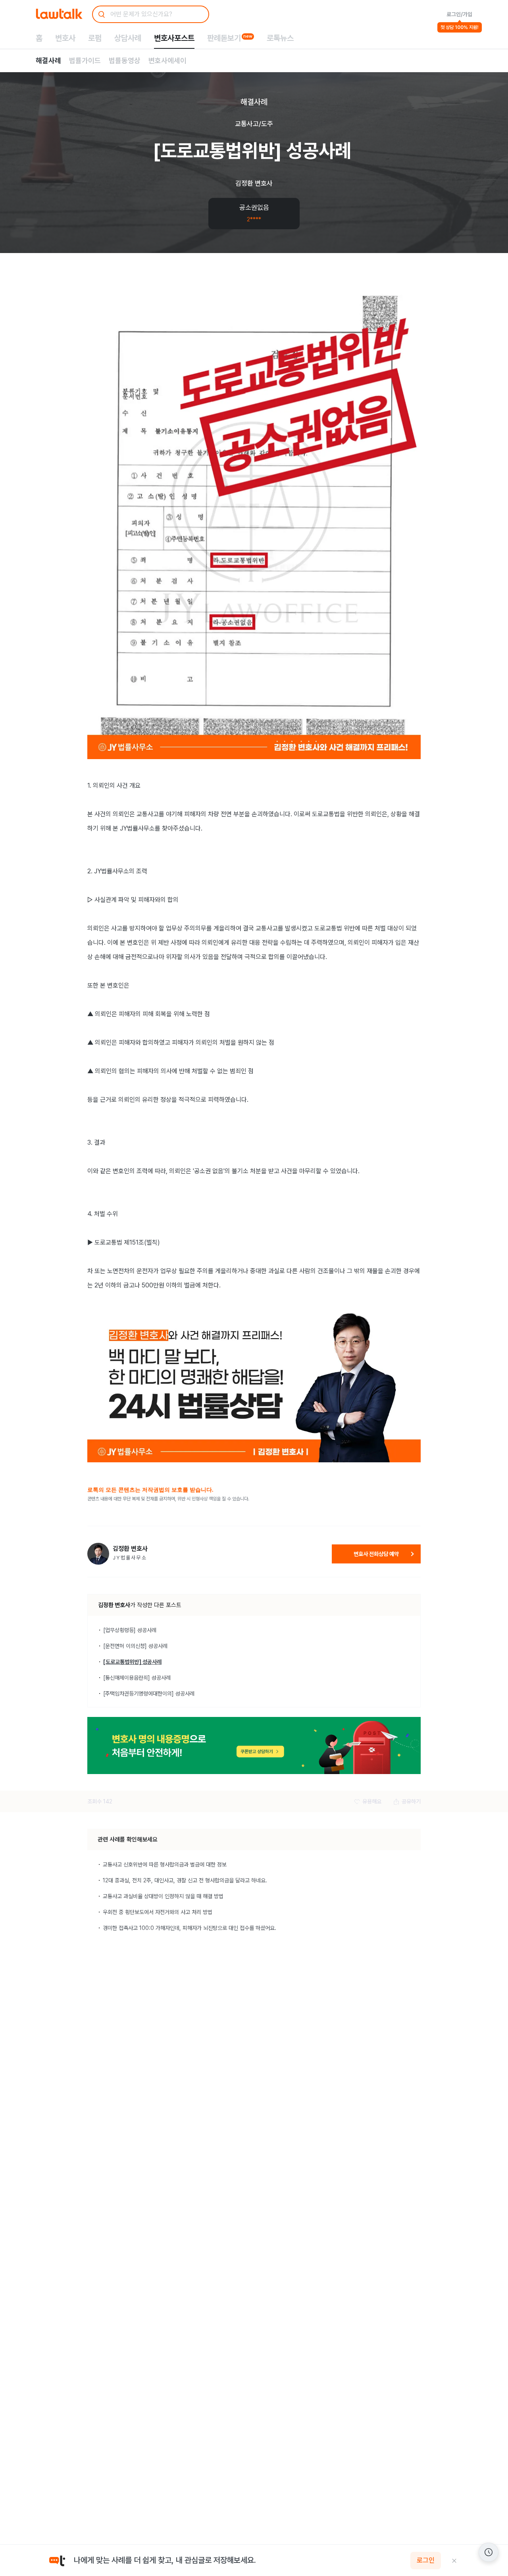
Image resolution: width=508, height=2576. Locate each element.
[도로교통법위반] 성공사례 (132, 1662)
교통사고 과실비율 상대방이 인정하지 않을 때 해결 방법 (163, 1896)
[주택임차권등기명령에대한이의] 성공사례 (149, 1694)
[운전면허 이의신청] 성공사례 (135, 1646)
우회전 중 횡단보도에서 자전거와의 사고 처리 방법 (158, 1912)
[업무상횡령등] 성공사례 (130, 1630)
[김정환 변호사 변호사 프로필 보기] (98, 1554)
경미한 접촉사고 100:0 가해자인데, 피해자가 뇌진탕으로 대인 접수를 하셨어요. (190, 1928)
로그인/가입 (459, 14)
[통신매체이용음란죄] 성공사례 (137, 1678)
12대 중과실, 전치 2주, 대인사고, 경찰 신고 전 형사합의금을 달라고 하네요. (185, 1880)
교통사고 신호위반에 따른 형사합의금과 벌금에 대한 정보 (165, 1864)
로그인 (426, 2561)
